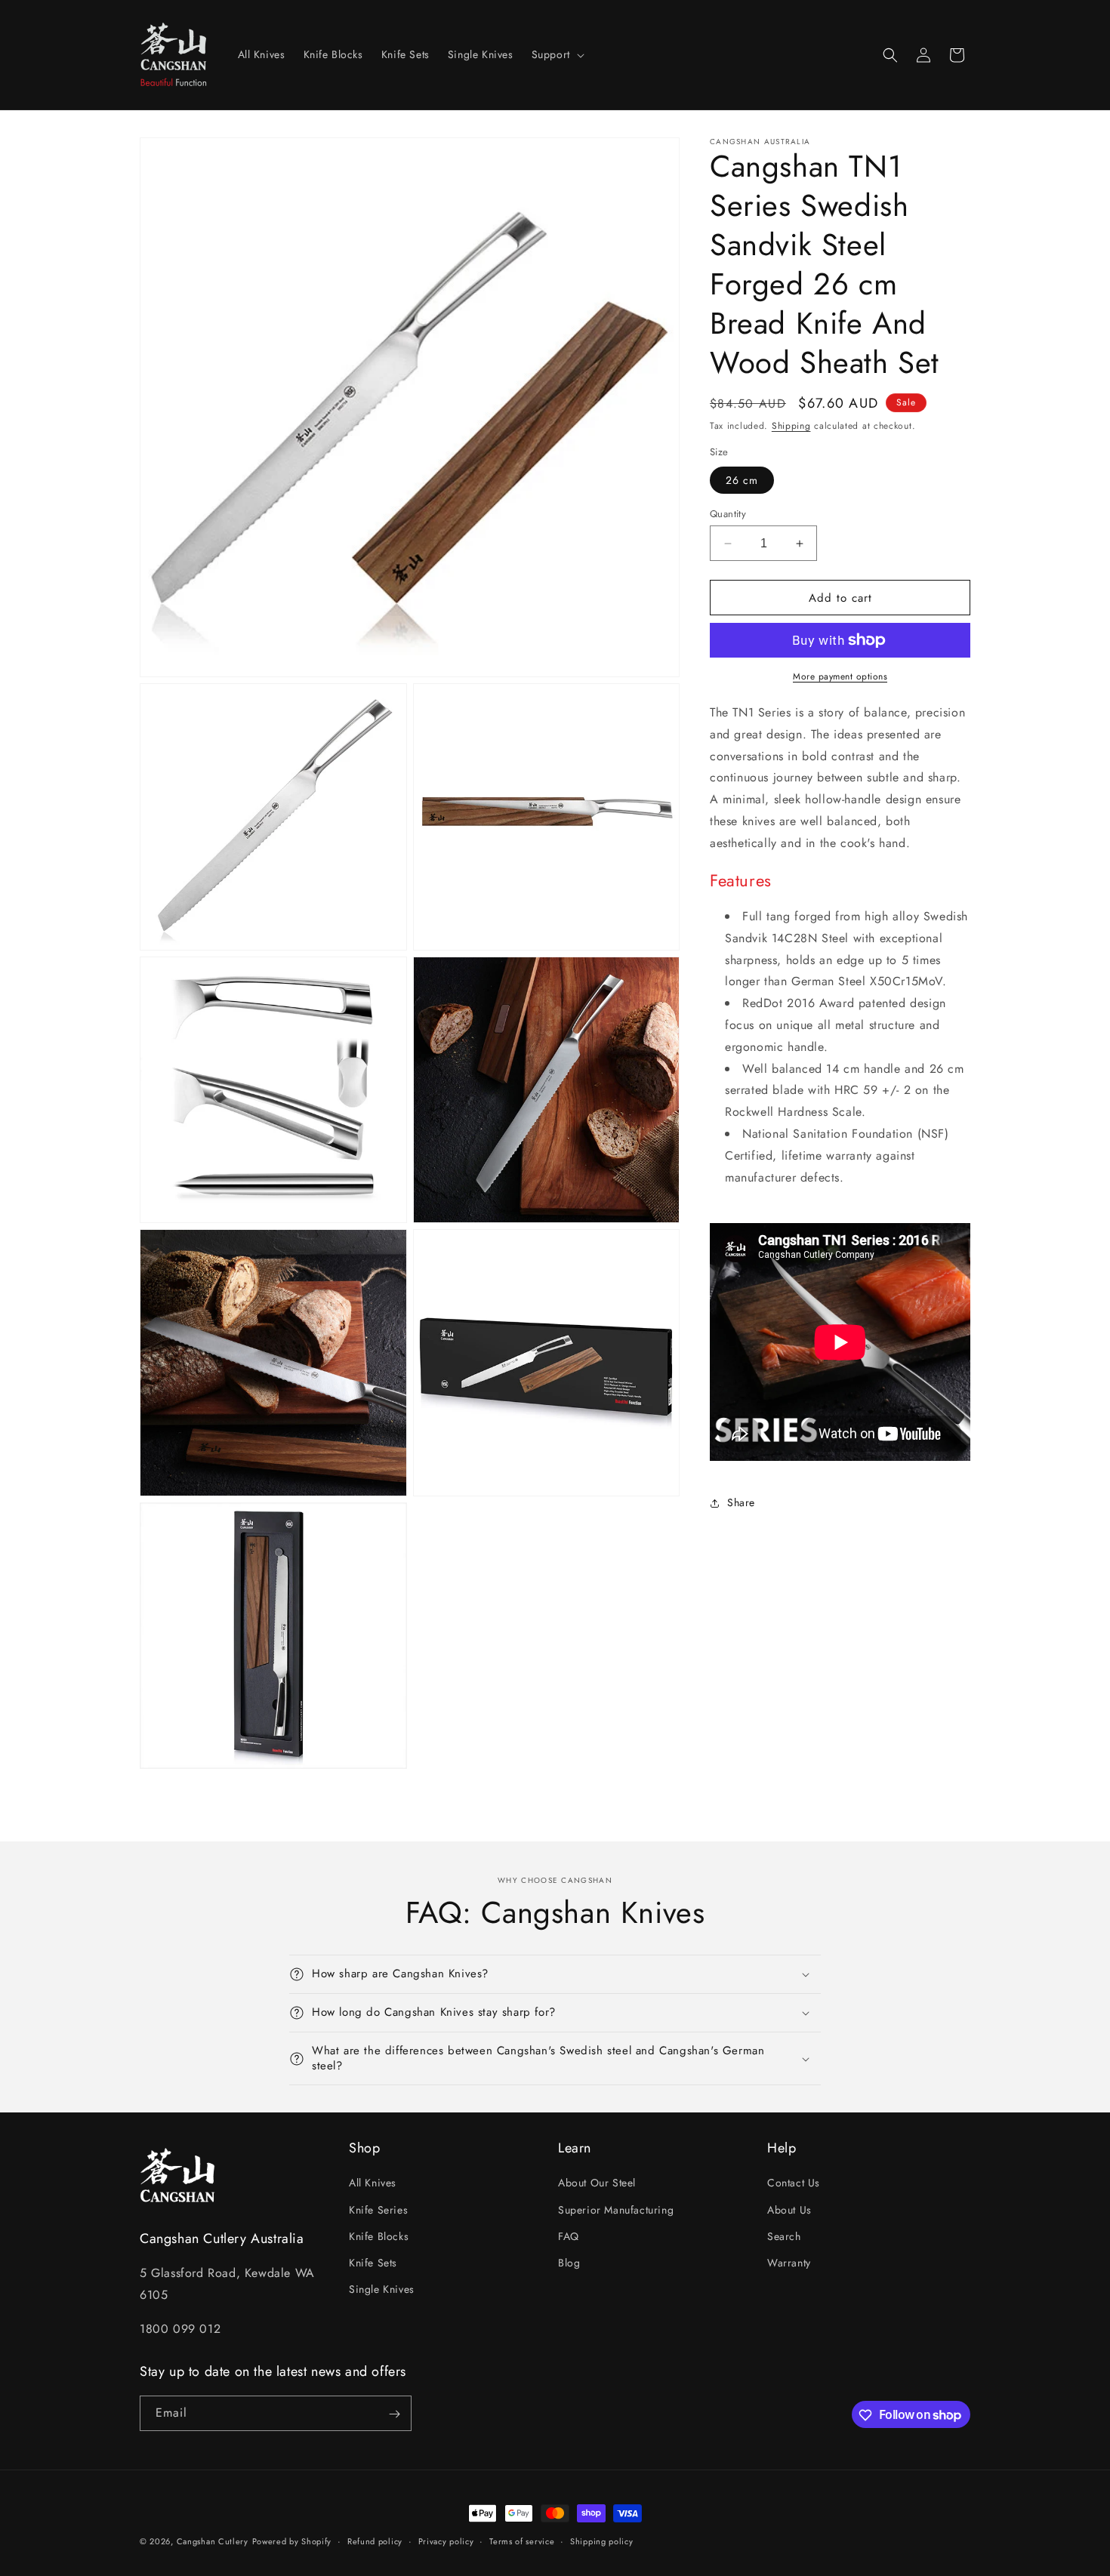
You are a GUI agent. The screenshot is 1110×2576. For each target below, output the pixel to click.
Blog (569, 2263)
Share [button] (741, 1503)
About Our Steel (597, 2183)
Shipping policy (602, 2541)
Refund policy (375, 2541)
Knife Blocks (379, 2236)
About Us (789, 2210)
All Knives (373, 2183)
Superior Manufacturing (616, 2210)
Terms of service (522, 2541)
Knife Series (378, 2210)
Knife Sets (373, 2263)
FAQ (569, 2236)
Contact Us (794, 2183)
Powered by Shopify (292, 2541)
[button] (557, 54)
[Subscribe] (394, 2414)
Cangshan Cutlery (213, 2541)
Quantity (728, 514)
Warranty (789, 2263)
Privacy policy (446, 2541)
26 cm (742, 480)
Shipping (791, 426)
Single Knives (382, 2290)
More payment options (840, 676)
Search (784, 2236)
